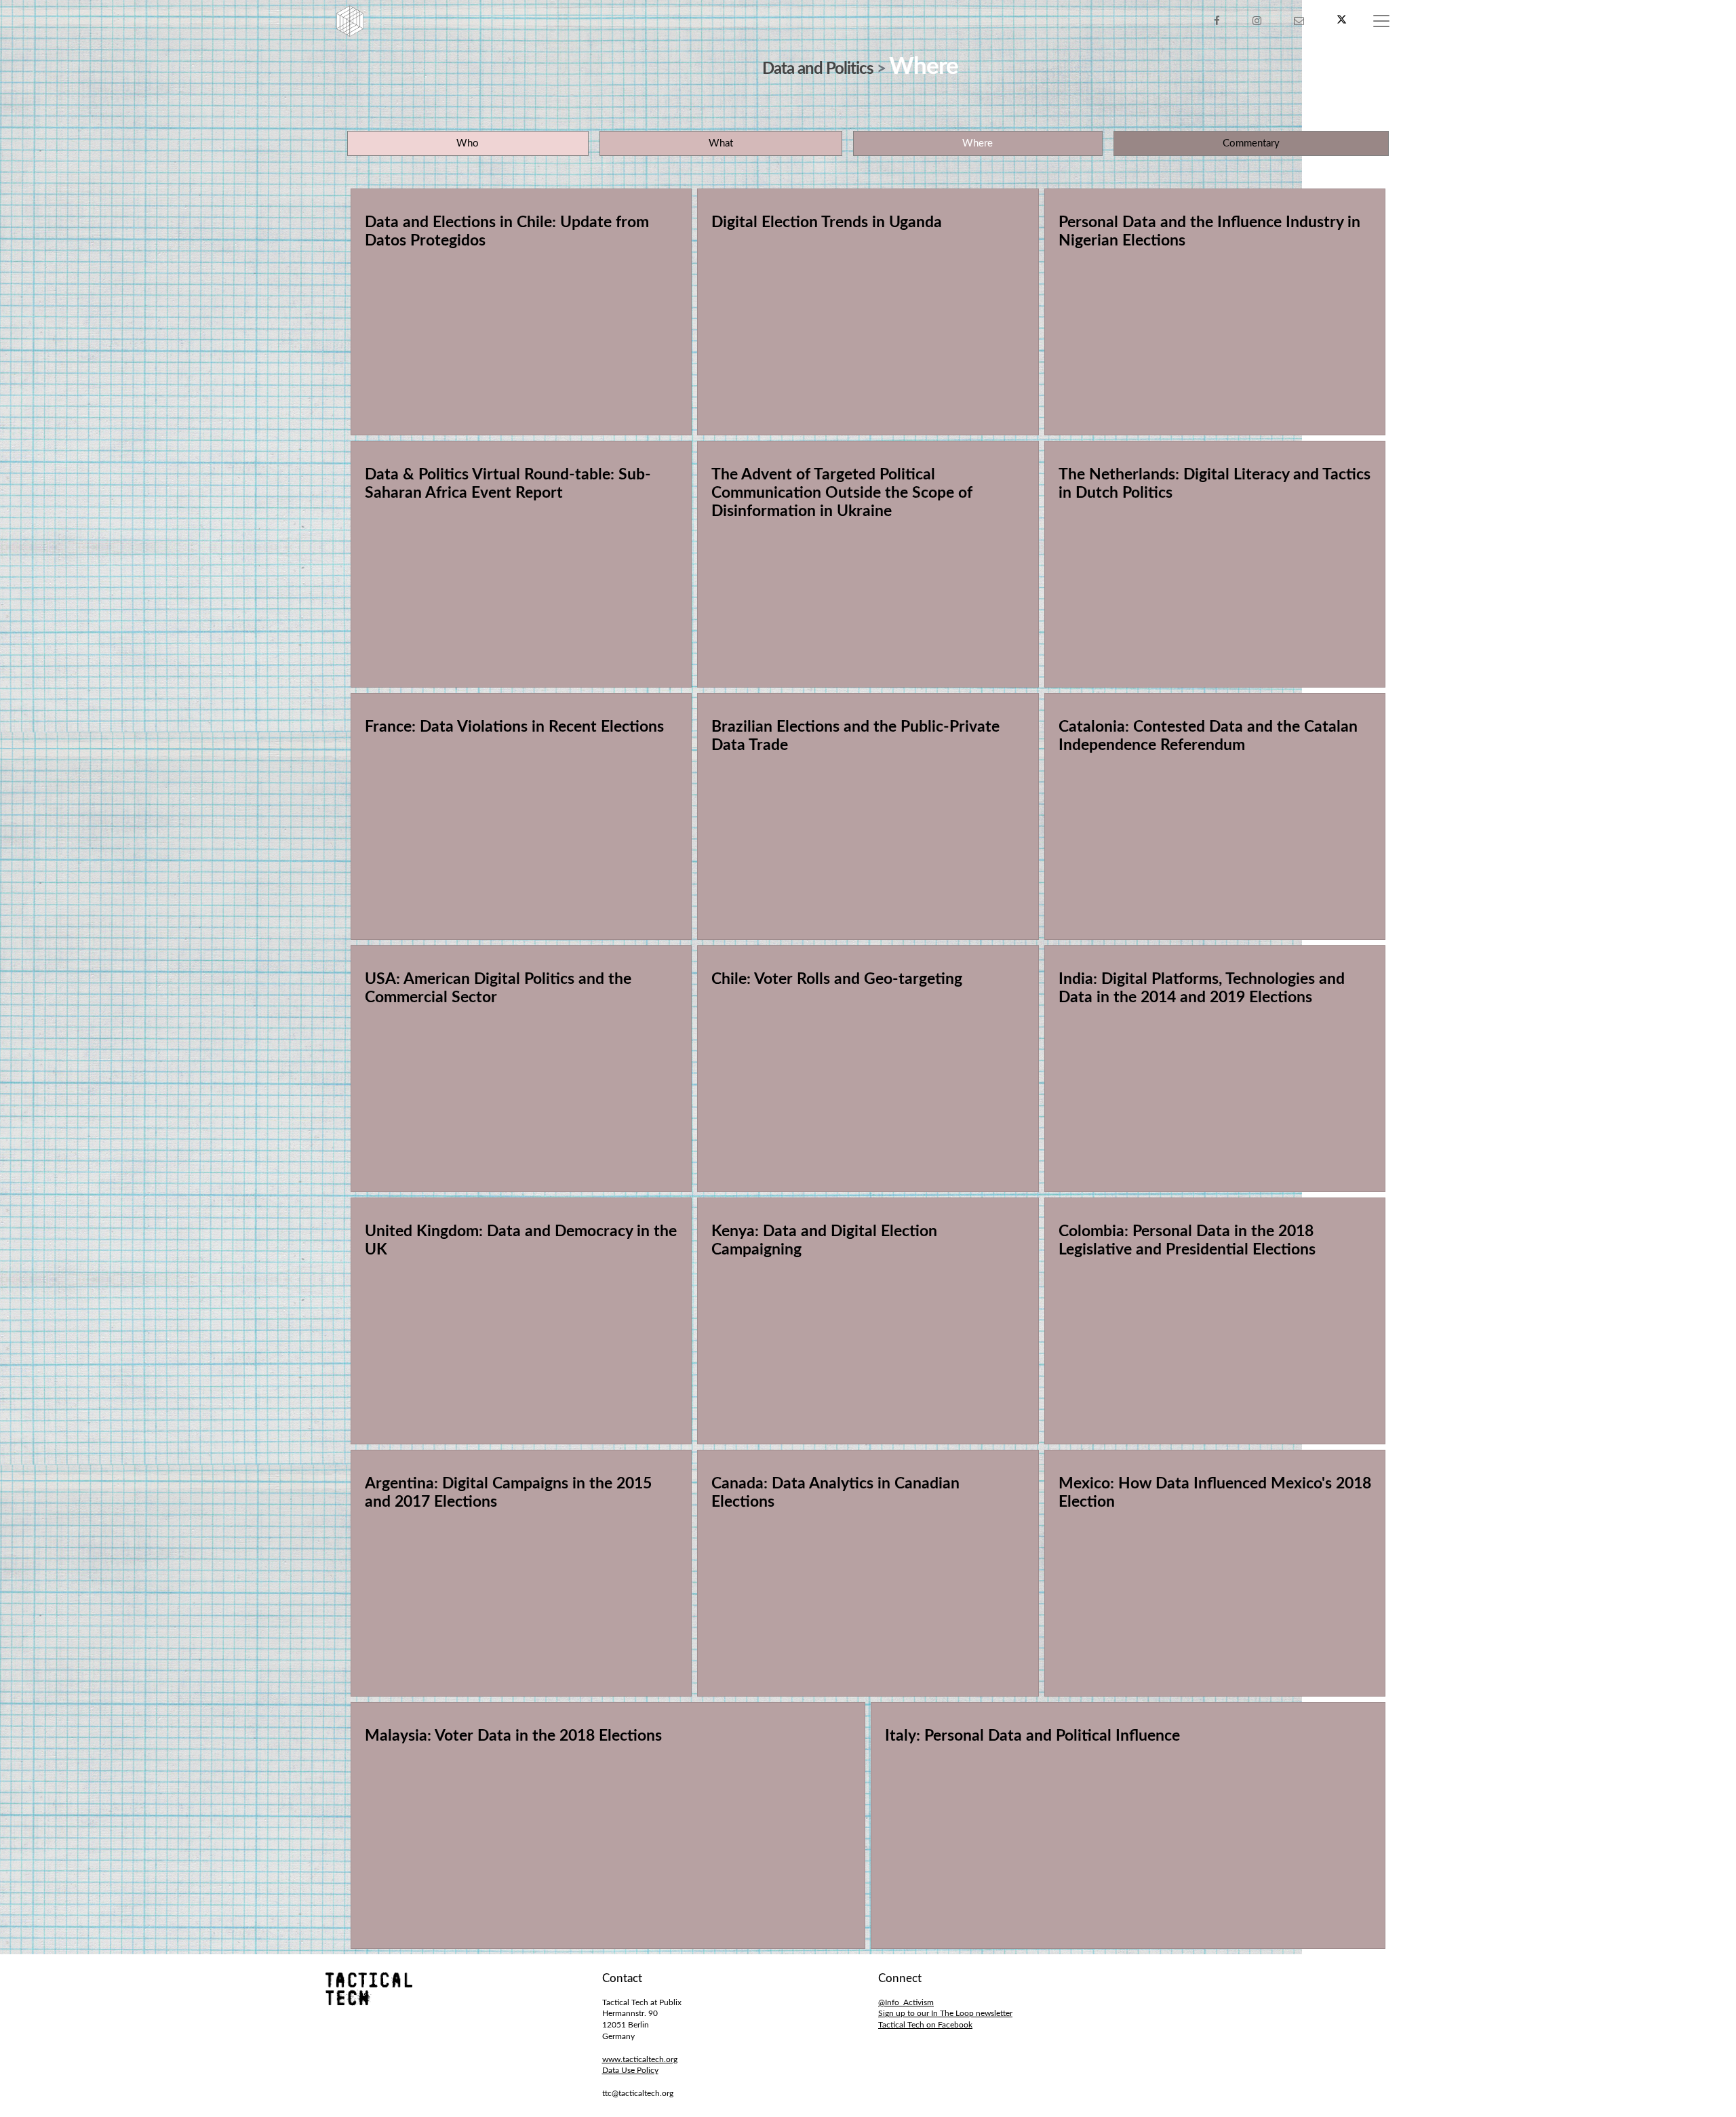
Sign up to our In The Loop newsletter (945, 2013)
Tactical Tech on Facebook (925, 2025)
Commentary (1251, 143)
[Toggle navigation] (1381, 21)
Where (978, 143)
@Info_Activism (906, 2002)
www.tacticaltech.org (640, 2059)
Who (468, 143)
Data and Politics (818, 69)
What (721, 143)
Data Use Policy (630, 2070)
